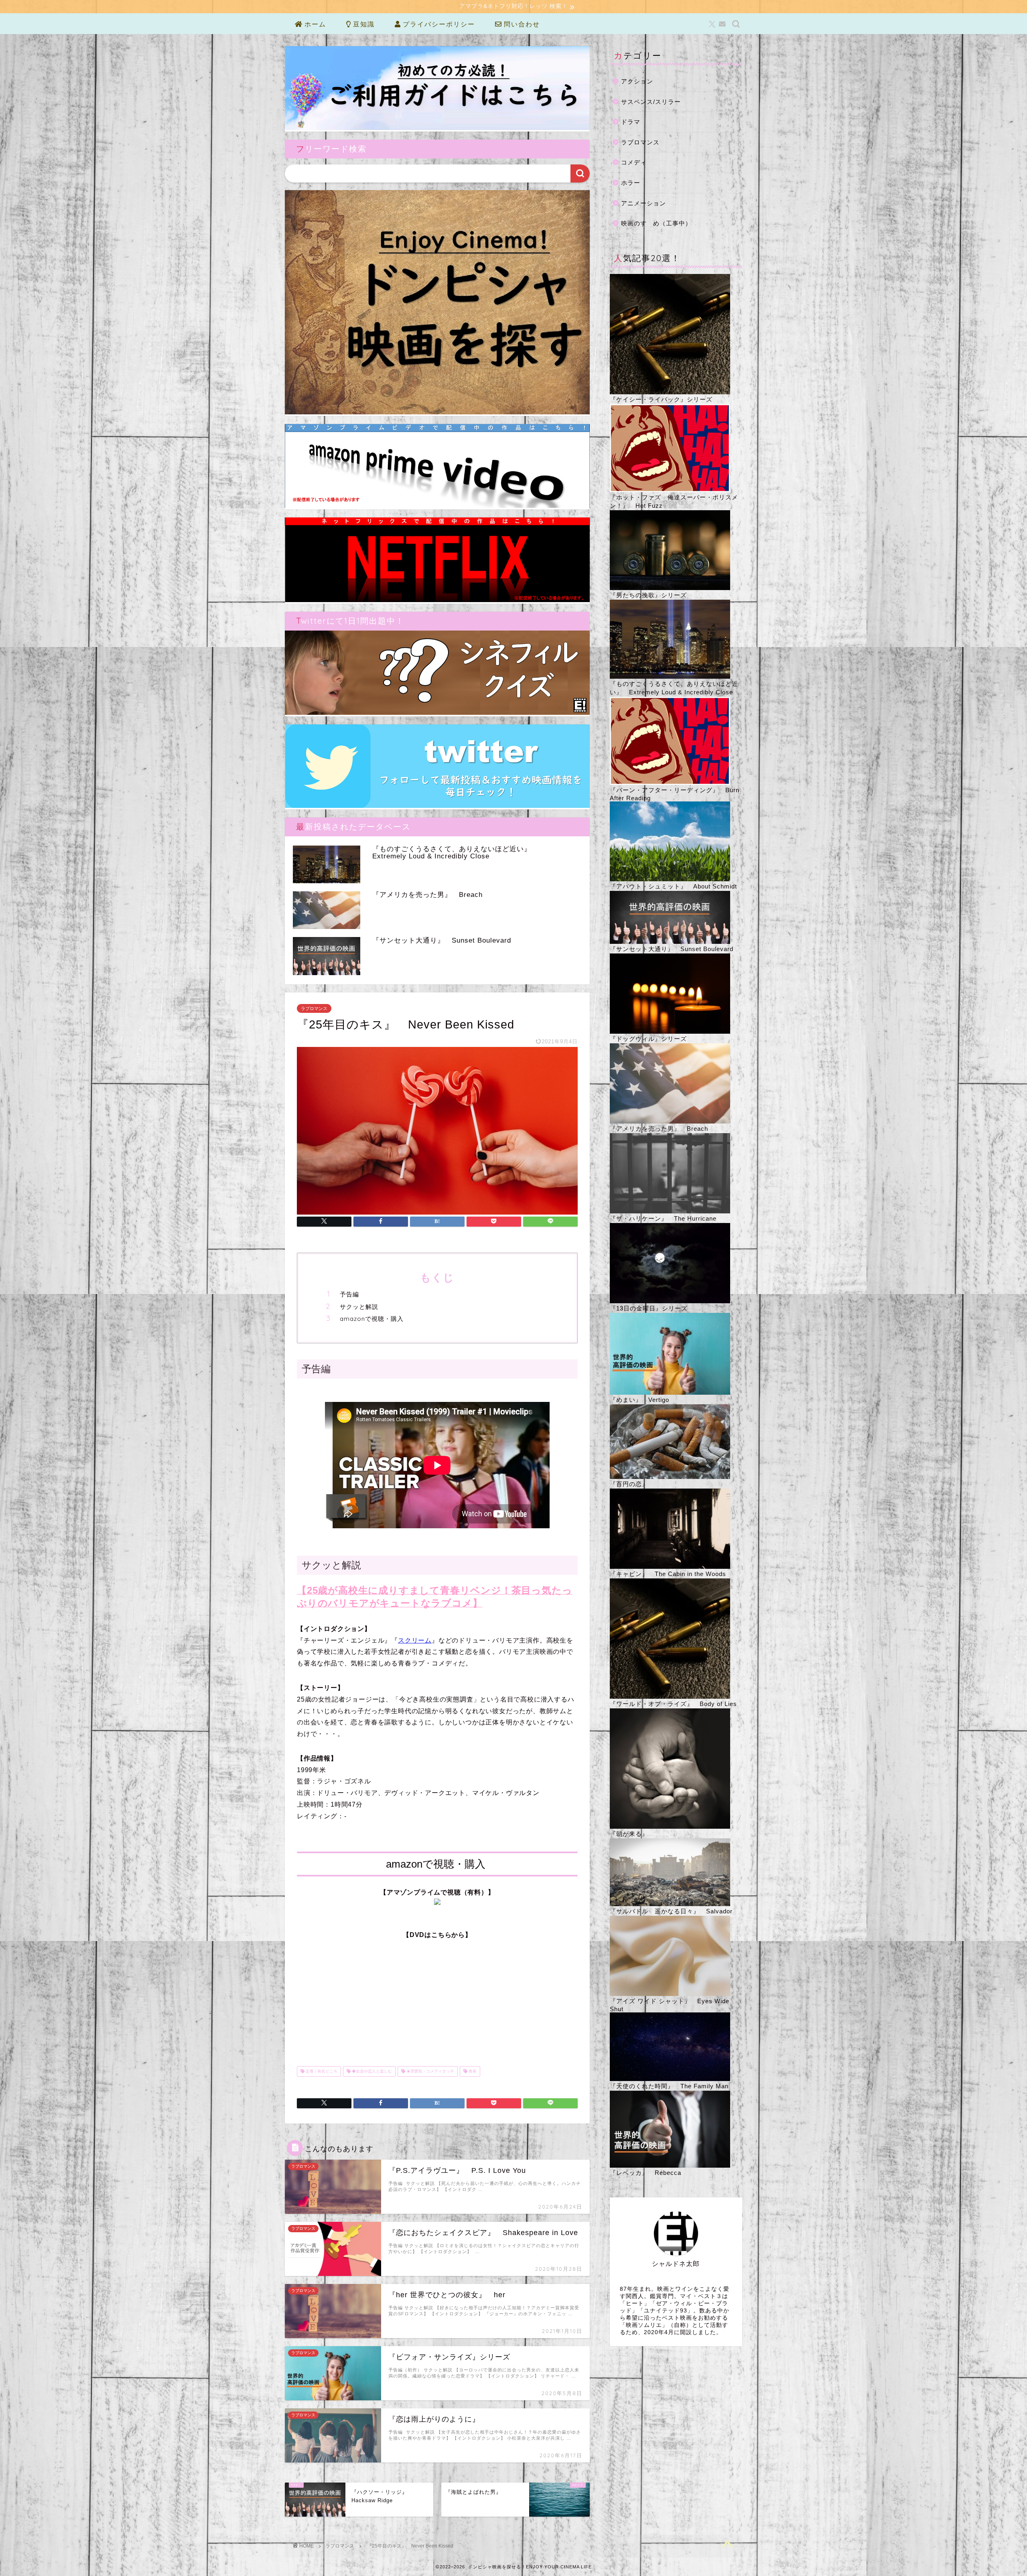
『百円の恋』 (629, 1484)
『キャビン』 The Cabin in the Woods (668, 1574)
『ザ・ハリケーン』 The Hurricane (663, 1218)
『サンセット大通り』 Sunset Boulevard (672, 949)
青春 (472, 2071)
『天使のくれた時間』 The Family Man (669, 2086)
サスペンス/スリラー (651, 102)
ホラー (631, 183)
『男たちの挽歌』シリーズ (648, 595)
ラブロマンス (314, 1008)
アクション (637, 81)
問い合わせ (521, 24)
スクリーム (415, 1640)
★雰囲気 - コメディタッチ (430, 2071)
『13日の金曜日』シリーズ (649, 1308)
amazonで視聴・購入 (372, 1319)
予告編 (349, 1294)
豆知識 (363, 24)
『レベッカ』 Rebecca (645, 2173)
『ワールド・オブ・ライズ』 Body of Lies (673, 1704)
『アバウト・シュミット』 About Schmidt (673, 886)
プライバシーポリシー (438, 24)
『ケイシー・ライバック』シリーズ (661, 399)
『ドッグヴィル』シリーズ (648, 1039)
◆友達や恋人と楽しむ (371, 2071)
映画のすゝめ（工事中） (656, 223)
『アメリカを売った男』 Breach (659, 1129)
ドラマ (631, 122)
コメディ (634, 162)
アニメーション (643, 203)
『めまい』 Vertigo (639, 1400)
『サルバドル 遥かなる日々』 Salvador (671, 1911)
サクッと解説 (359, 1307)
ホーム (314, 24)
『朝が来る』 (629, 1834)
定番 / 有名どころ (321, 2071)
